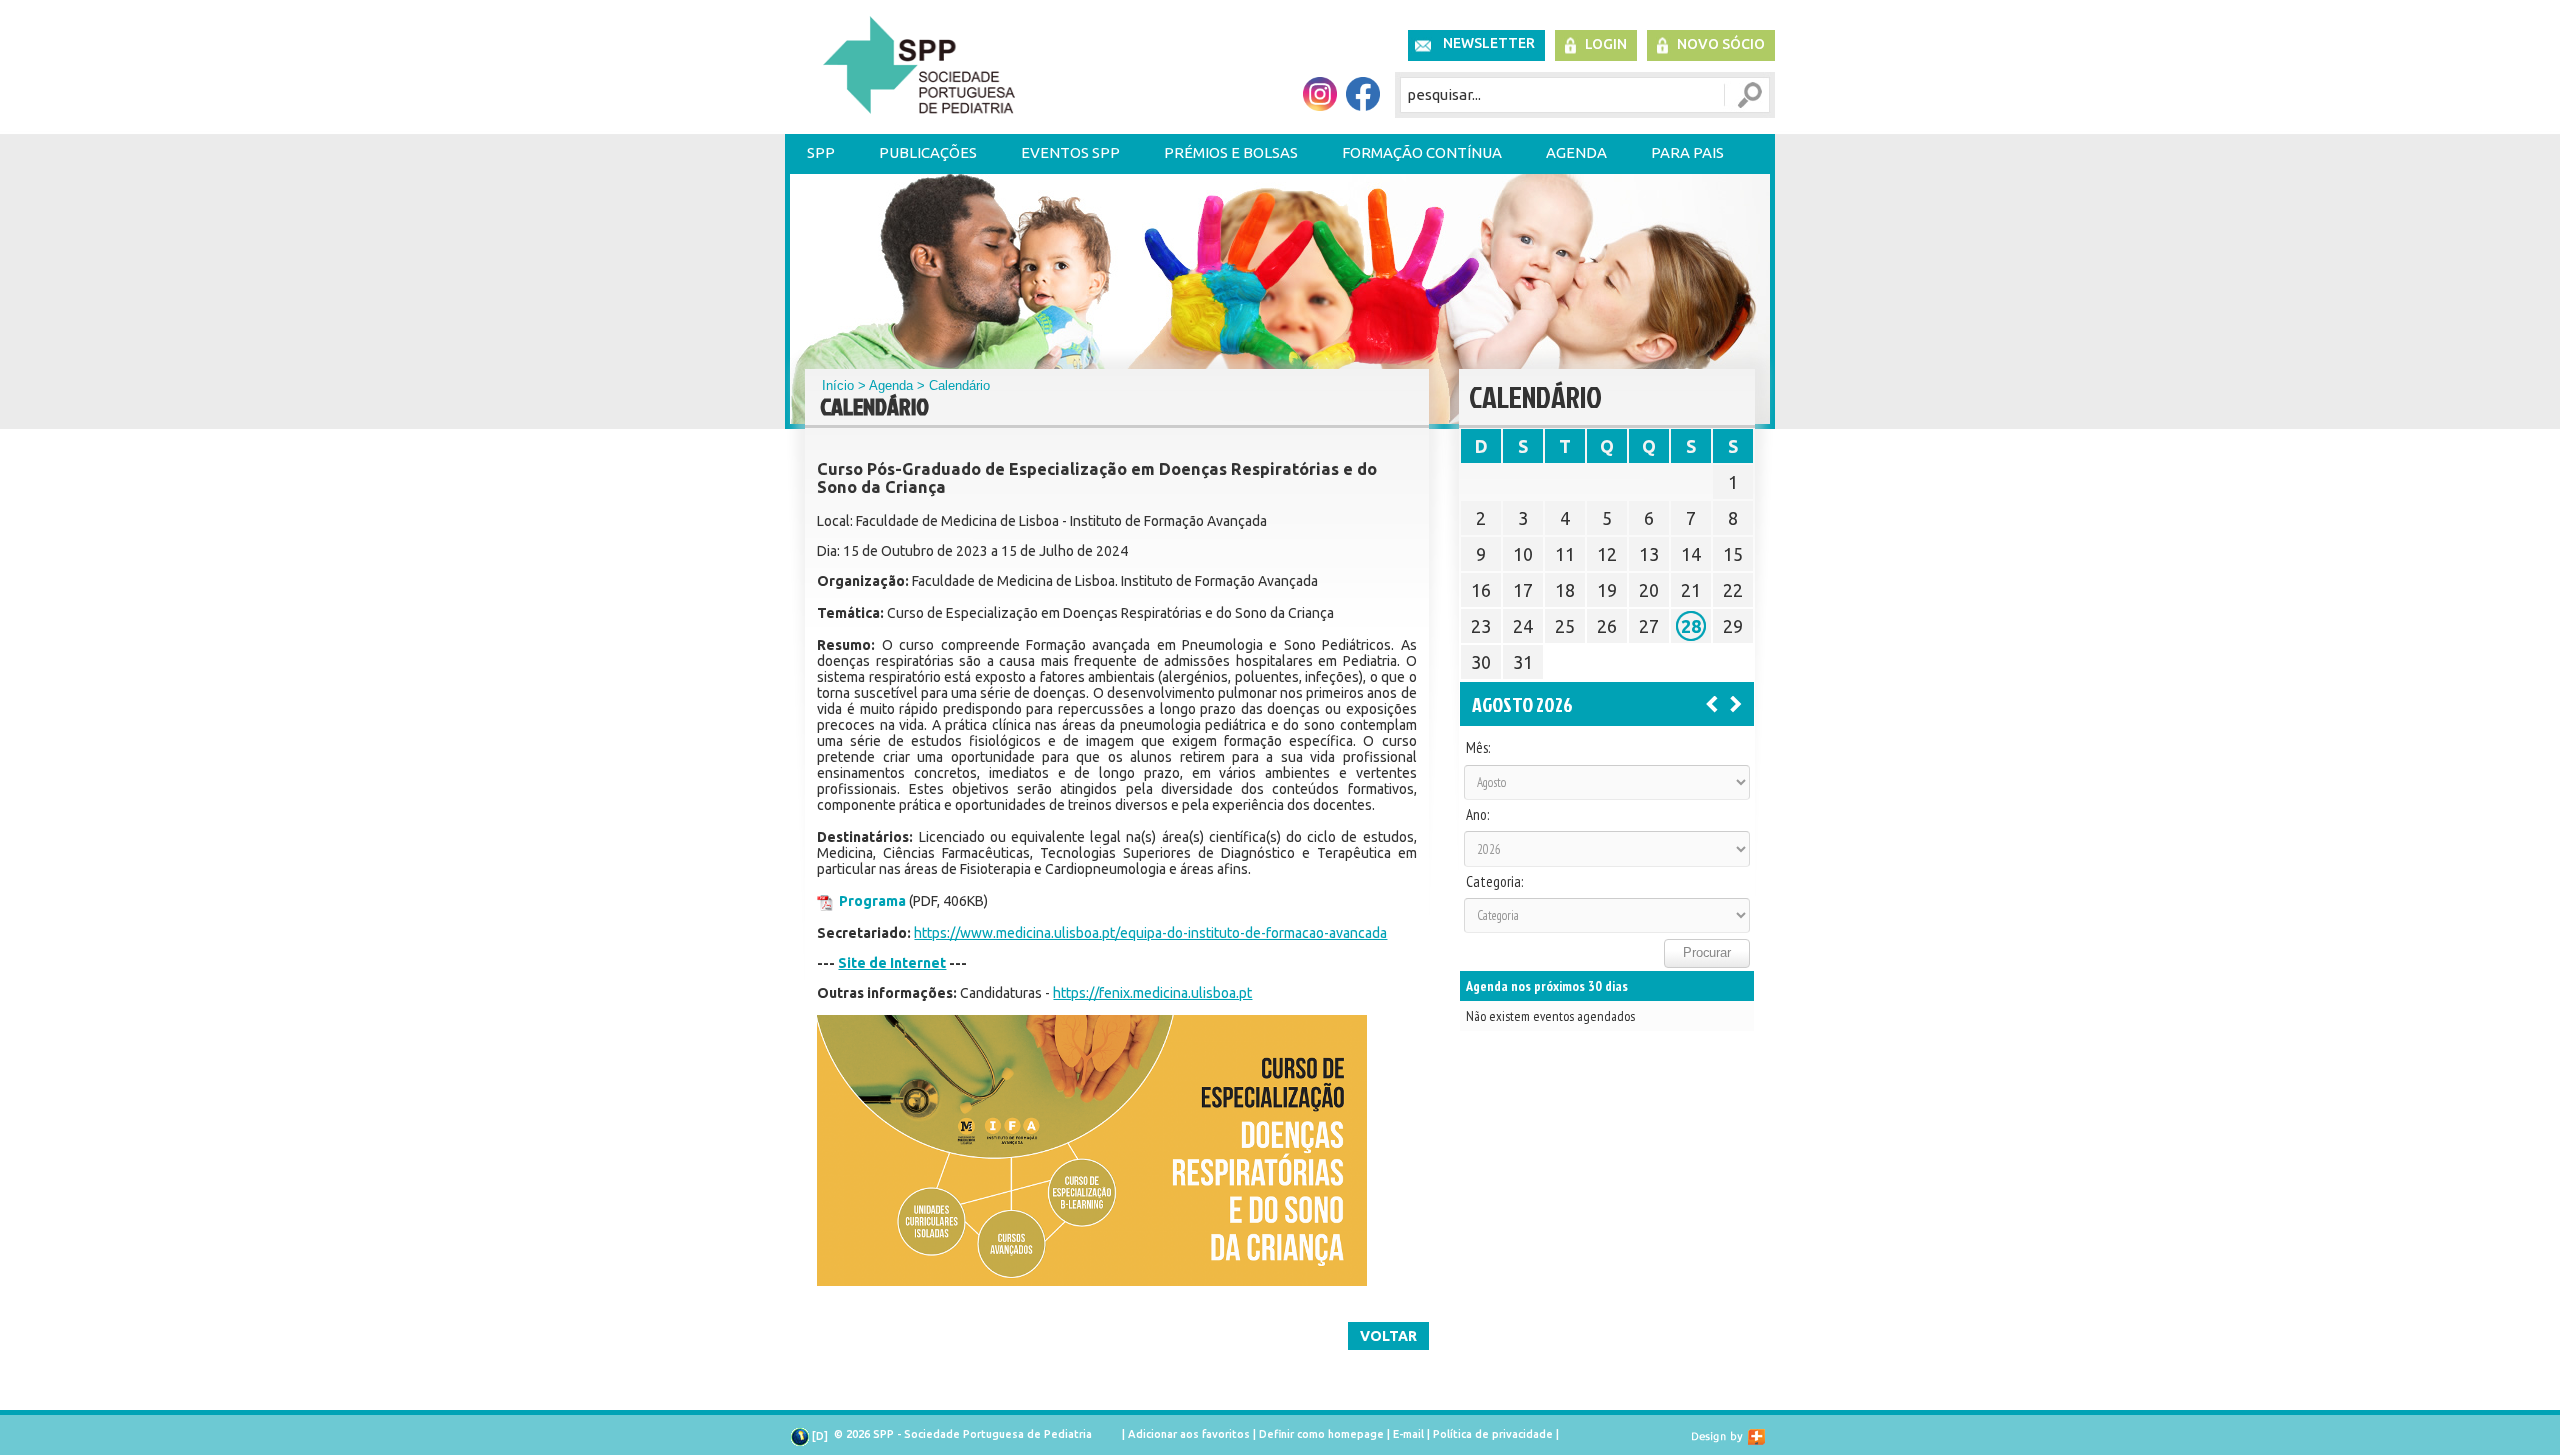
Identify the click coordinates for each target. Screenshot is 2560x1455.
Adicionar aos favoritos (1189, 1434)
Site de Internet (892, 963)
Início (838, 385)
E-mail (1408, 1434)
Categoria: (1494, 882)
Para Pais (1687, 152)
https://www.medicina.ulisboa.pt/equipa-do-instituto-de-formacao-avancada (1150, 933)
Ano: (1477, 815)
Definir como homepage (1321, 1434)
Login (1606, 44)
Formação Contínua (1422, 152)
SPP (821, 152)
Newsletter (1489, 43)
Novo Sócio (1721, 44)
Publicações (928, 152)
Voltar (1388, 1336)
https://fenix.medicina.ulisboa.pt (1152, 993)
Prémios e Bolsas (1231, 152)
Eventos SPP (1070, 152)
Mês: (1478, 748)
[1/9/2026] (1736, 703)
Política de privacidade (1493, 1434)
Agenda (1576, 152)
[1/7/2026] (1712, 703)
